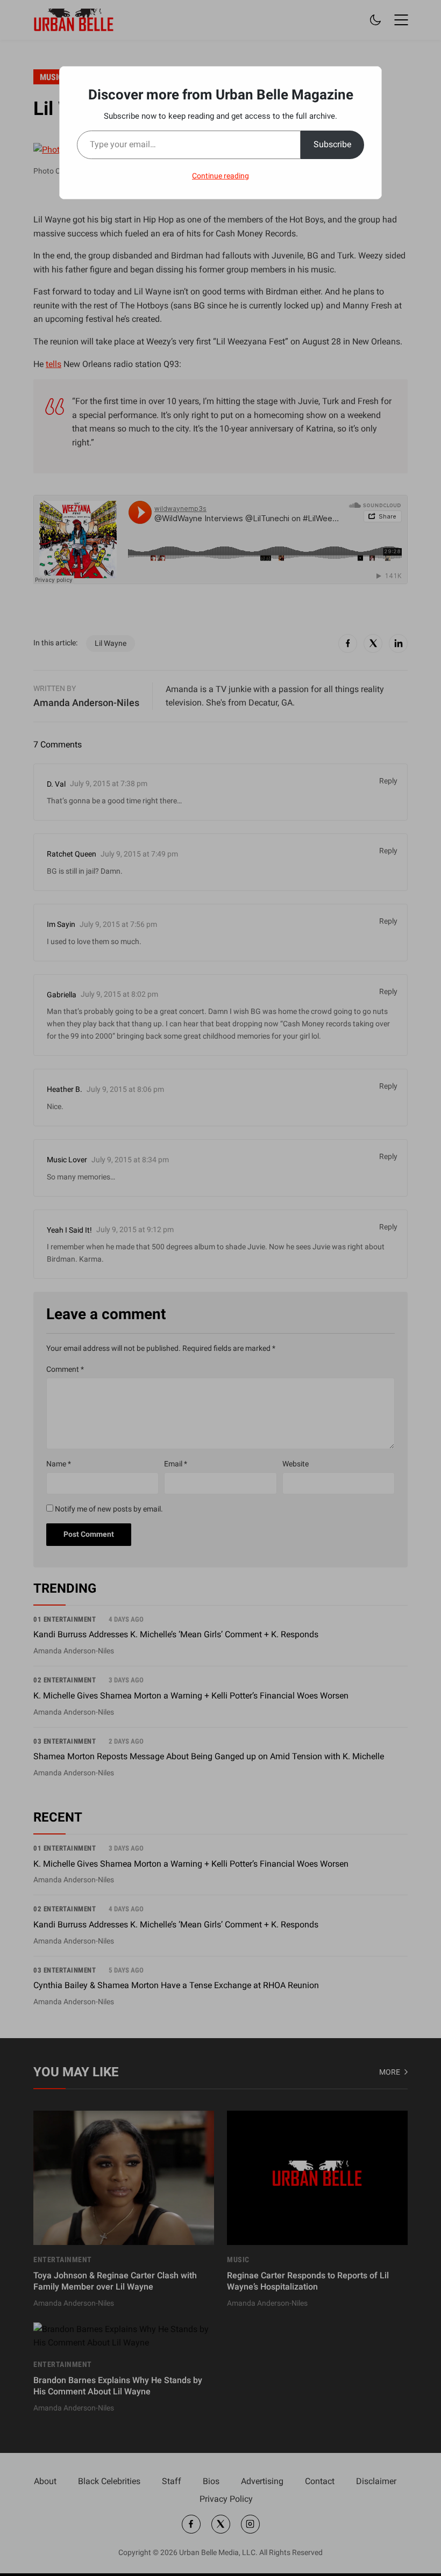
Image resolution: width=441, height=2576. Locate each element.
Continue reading (220, 176)
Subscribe (332, 144)
